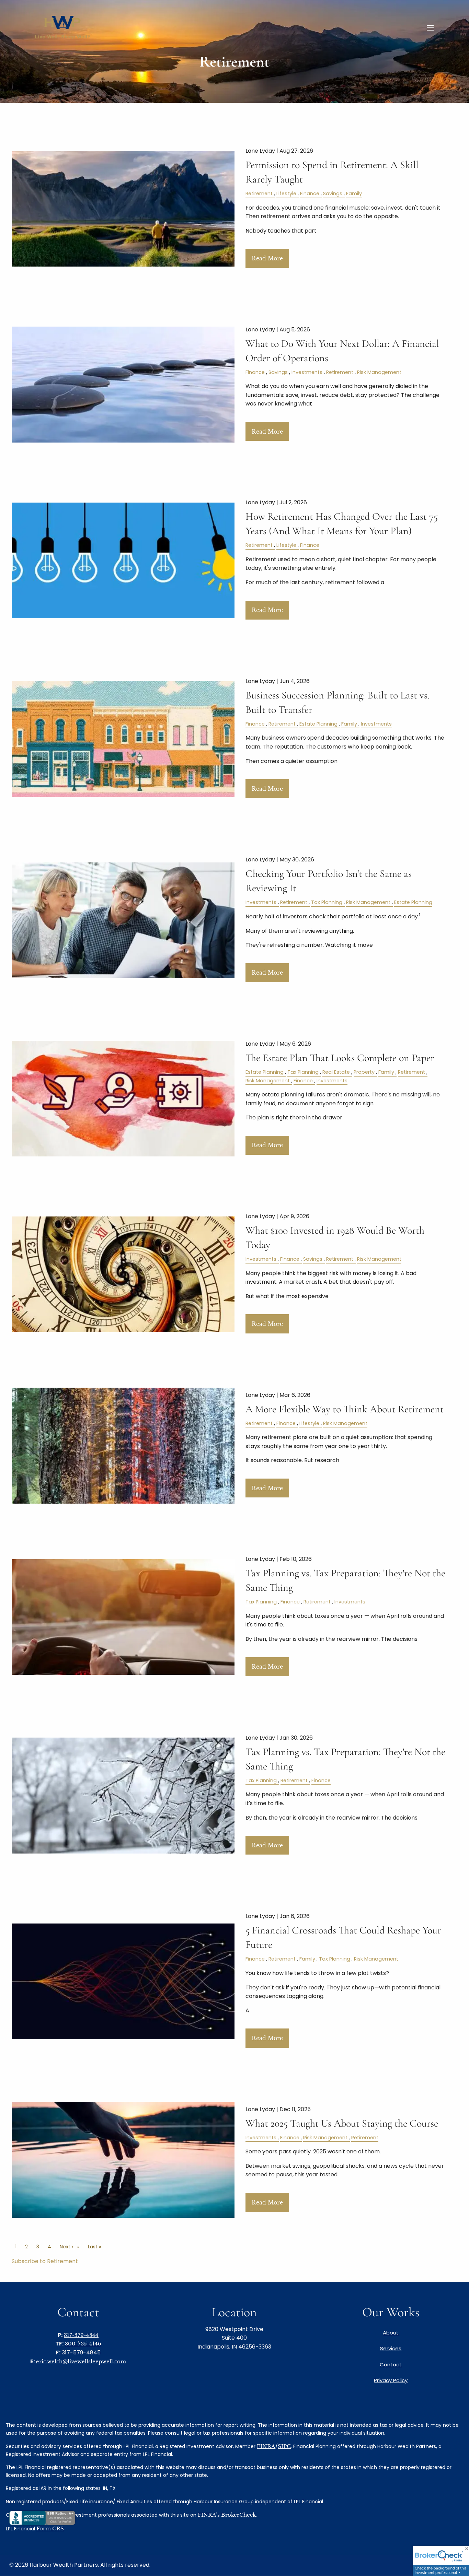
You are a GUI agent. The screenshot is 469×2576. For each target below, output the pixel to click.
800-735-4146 (83, 2344)
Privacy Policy (391, 2380)
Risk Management (379, 372)
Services (391, 2348)
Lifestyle (286, 193)
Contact (391, 2365)
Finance (310, 193)
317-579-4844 (81, 2335)
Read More (267, 258)
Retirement (259, 193)
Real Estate (336, 1072)
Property (364, 1072)
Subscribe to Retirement (45, 2261)
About (391, 2333)
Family (354, 193)
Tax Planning (327, 902)
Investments (307, 372)
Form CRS (50, 2528)
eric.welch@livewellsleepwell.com (81, 2361)
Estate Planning (318, 724)
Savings (333, 193)
